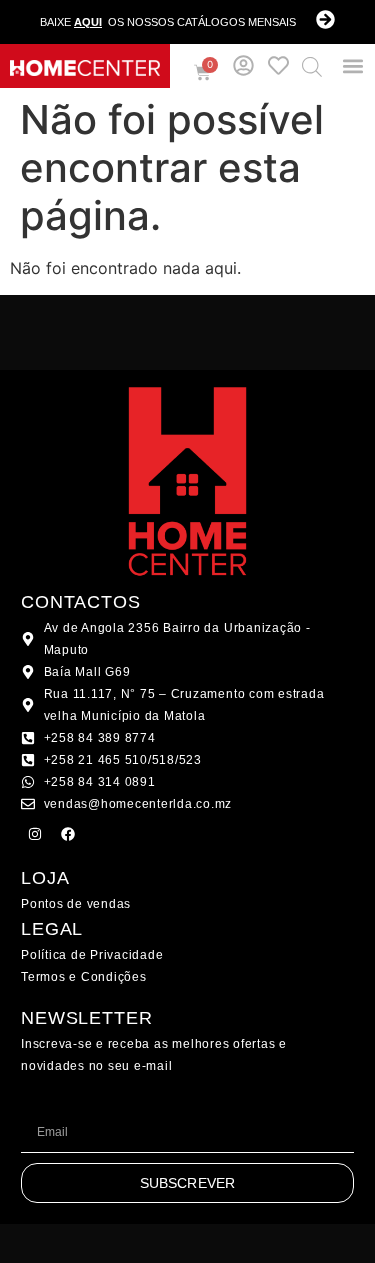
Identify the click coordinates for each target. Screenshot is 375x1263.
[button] (352, 66)
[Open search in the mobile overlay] (311, 66)
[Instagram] (35, 834)
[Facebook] (68, 834)
